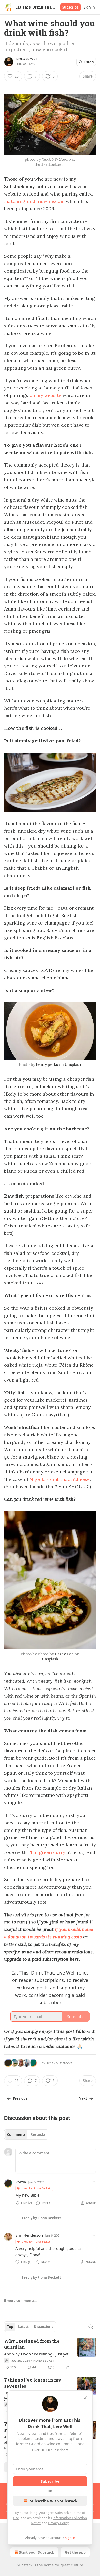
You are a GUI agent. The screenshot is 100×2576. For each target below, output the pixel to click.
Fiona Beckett (28, 59)
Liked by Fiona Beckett (36, 2188)
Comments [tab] (16, 2134)
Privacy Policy (58, 2523)
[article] (50, 2354)
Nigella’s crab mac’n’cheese (60, 1479)
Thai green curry (47, 1852)
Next (83, 2098)
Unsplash (73, 1065)
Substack (25, 2565)
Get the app (75, 2552)
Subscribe (70, 7)
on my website (45, 395)
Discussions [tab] (43, 2327)
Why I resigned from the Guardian (32, 2344)
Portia (21, 2182)
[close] (85, 2398)
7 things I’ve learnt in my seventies (33, 2383)
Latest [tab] (23, 2327)
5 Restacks (64, 2063)
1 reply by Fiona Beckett (41, 2218)
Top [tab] (10, 2327)
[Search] (91, 2327)
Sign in (89, 7)
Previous (20, 2098)
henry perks (47, 1065)
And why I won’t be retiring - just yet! (37, 2354)
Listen (89, 62)
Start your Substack (37, 2552)
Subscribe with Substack (54, 2501)
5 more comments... (21, 2301)
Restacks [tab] (38, 2134)
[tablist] (26, 2134)
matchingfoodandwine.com (34, 201)
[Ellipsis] (93, 2182)
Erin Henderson (29, 2235)
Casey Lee (64, 1654)
